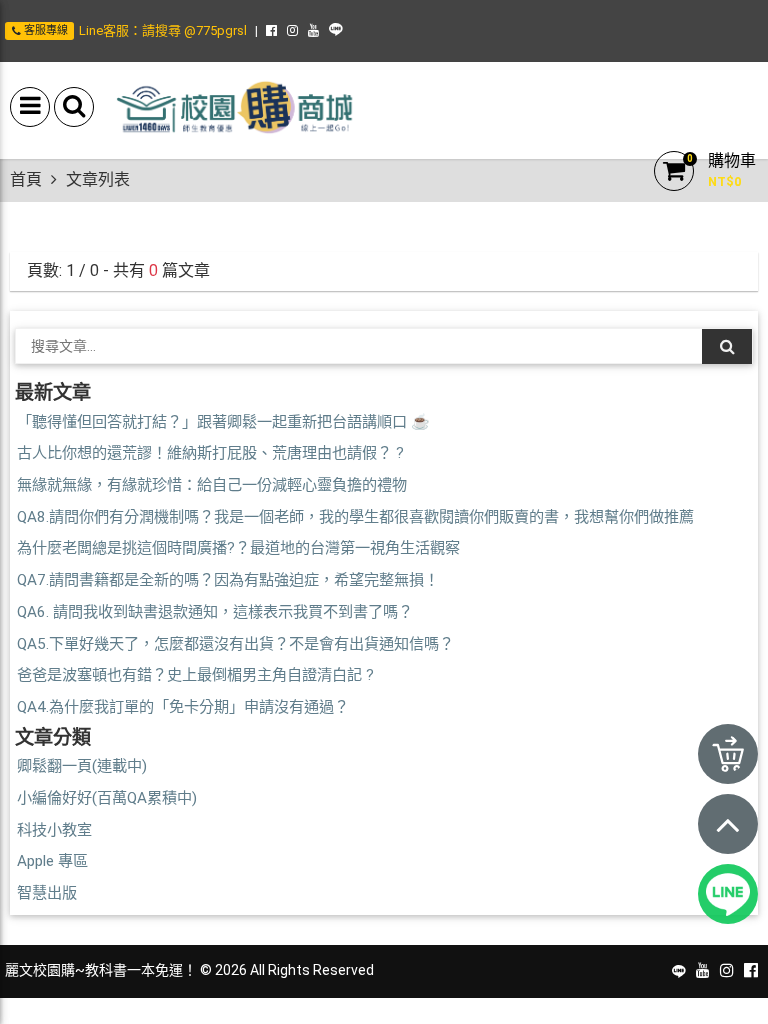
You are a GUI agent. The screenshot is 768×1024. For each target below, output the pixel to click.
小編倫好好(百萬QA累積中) (107, 798)
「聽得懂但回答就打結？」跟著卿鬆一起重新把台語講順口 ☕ (223, 422)
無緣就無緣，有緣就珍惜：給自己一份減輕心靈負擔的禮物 (212, 485)
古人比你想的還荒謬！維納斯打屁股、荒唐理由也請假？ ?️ (210, 453)
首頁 (26, 179)
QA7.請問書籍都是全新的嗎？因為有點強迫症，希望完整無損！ (228, 580)
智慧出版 (47, 893)
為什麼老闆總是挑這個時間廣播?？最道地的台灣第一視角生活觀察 (238, 548)
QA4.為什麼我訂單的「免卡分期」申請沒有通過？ (183, 707)
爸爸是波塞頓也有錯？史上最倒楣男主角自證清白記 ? (195, 675)
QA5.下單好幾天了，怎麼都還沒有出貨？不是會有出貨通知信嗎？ (235, 644)
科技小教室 (54, 830)
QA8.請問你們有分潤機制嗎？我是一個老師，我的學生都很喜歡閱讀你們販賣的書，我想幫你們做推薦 (355, 517)
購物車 (732, 160)
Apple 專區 (52, 861)
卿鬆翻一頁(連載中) (82, 766)
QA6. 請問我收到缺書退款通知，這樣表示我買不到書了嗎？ (215, 612)
